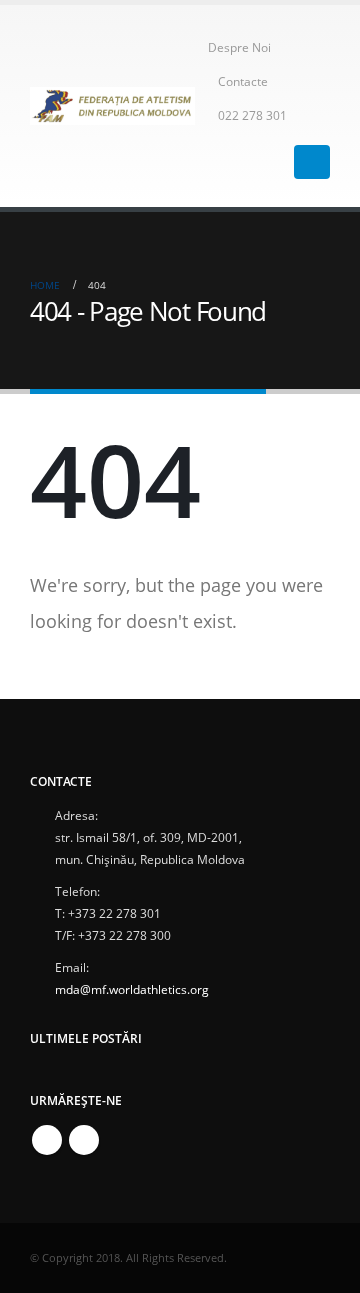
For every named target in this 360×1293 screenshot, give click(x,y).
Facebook (47, 1140)
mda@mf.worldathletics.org (132, 989)
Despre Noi (239, 47)
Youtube (84, 1140)
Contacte (243, 81)
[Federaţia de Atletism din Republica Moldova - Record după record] (112, 105)
